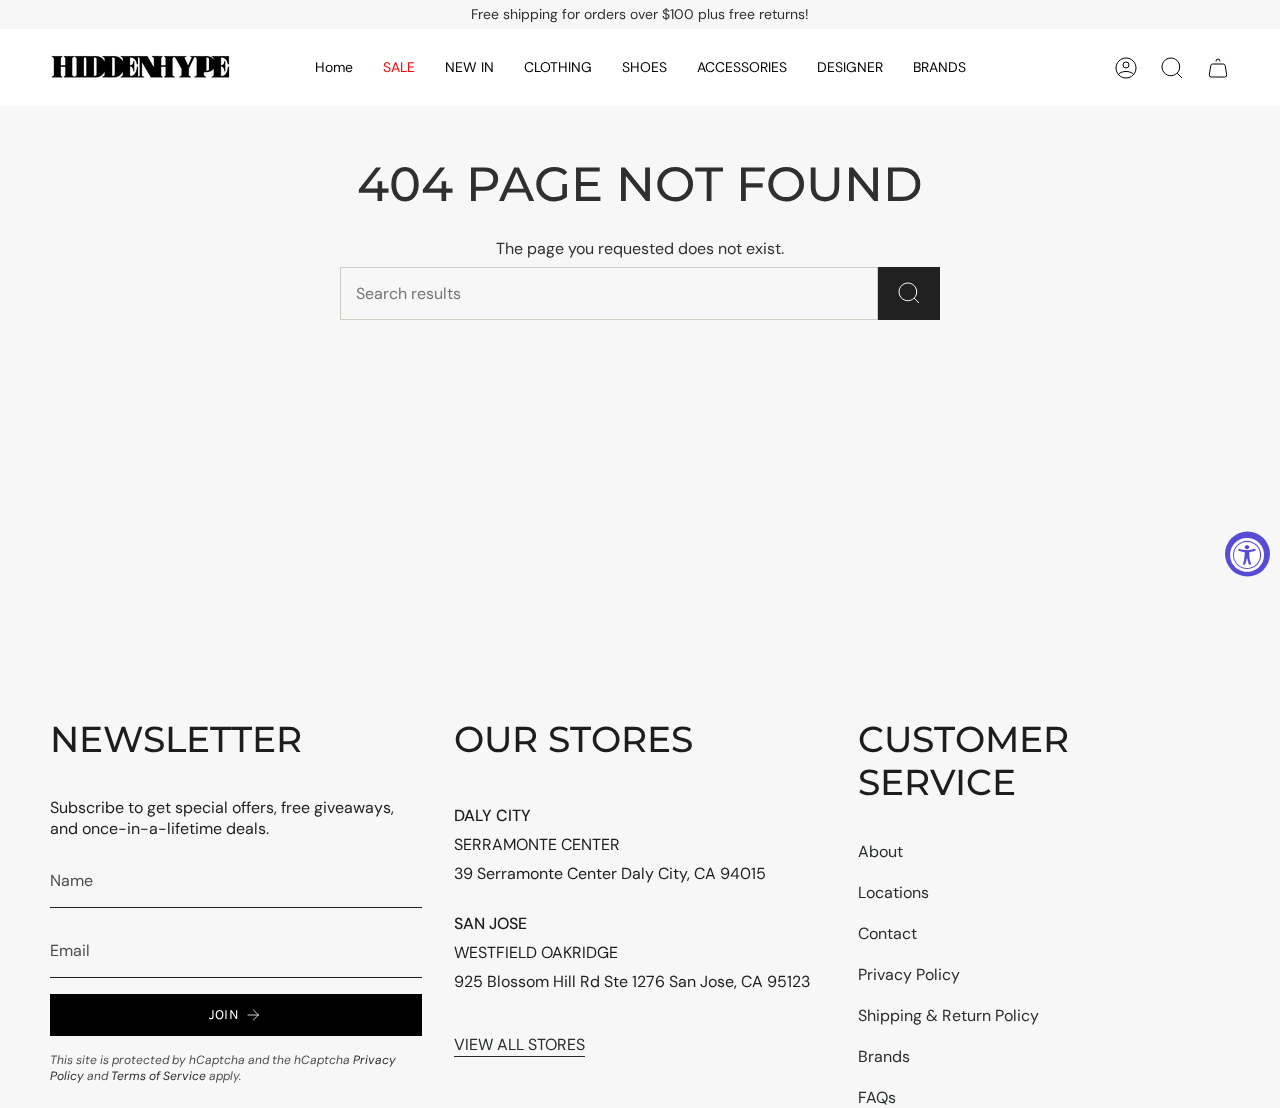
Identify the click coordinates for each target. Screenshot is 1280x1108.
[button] (469, 67)
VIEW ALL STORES (519, 1044)
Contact (887, 933)
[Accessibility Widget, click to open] (1247, 554)
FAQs (877, 1097)
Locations (893, 892)
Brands (884, 1056)
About (880, 851)
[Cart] (1218, 68)
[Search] (909, 293)
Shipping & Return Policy (948, 1015)
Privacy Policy (909, 974)
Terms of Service (158, 1076)
